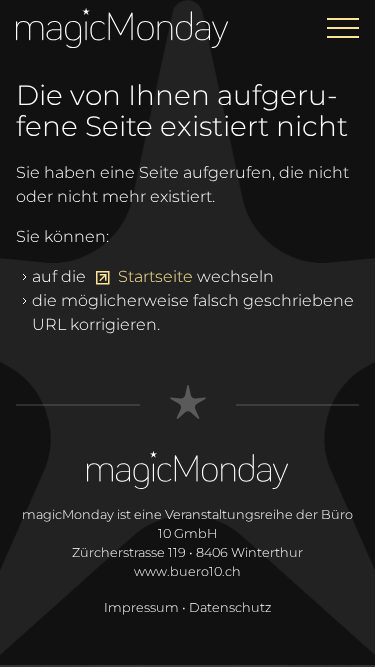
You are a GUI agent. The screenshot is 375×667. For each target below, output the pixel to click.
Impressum (141, 607)
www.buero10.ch (187, 571)
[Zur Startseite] (122, 24)
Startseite (155, 276)
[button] (343, 28)
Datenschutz (230, 607)
